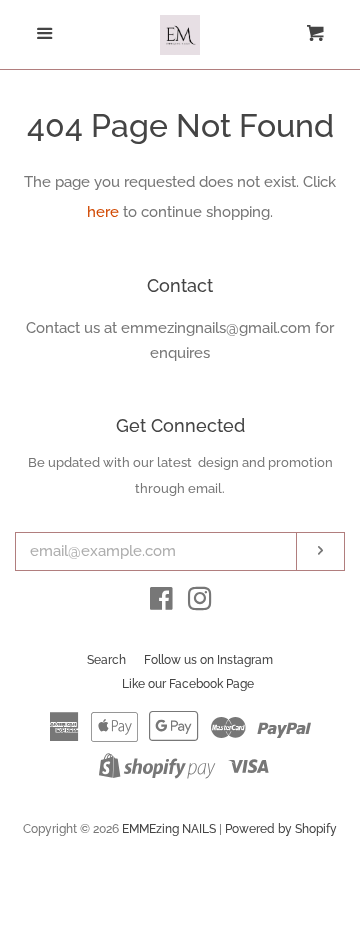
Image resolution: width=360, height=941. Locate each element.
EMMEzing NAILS (169, 829)
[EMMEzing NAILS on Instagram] (200, 603)
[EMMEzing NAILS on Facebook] (161, 603)
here (103, 212)
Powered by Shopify (281, 829)
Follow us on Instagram (208, 660)
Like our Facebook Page (188, 684)
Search (106, 660)
